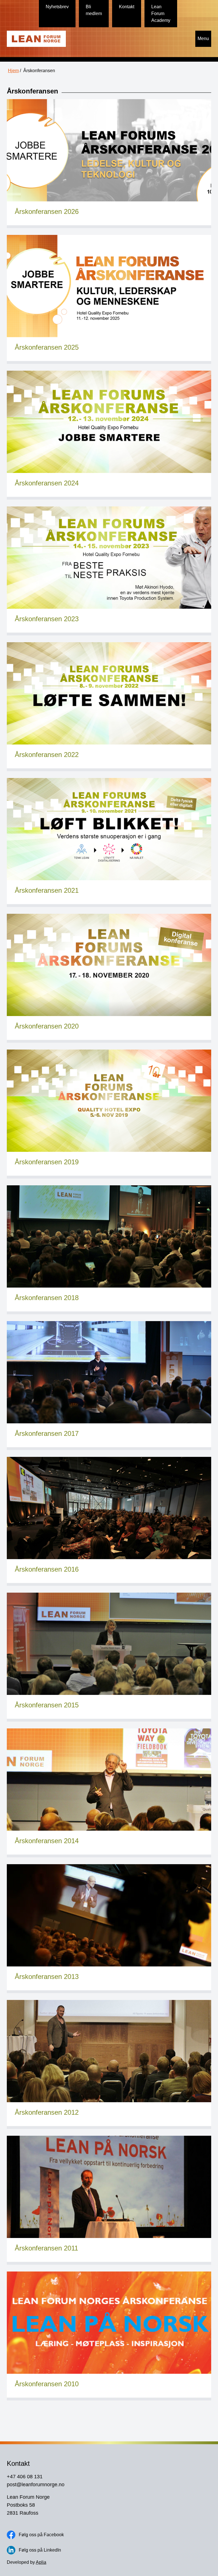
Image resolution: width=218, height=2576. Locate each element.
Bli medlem (94, 10)
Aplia (41, 2562)
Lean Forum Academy (161, 13)
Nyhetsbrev (57, 7)
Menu (203, 38)
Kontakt (127, 7)
